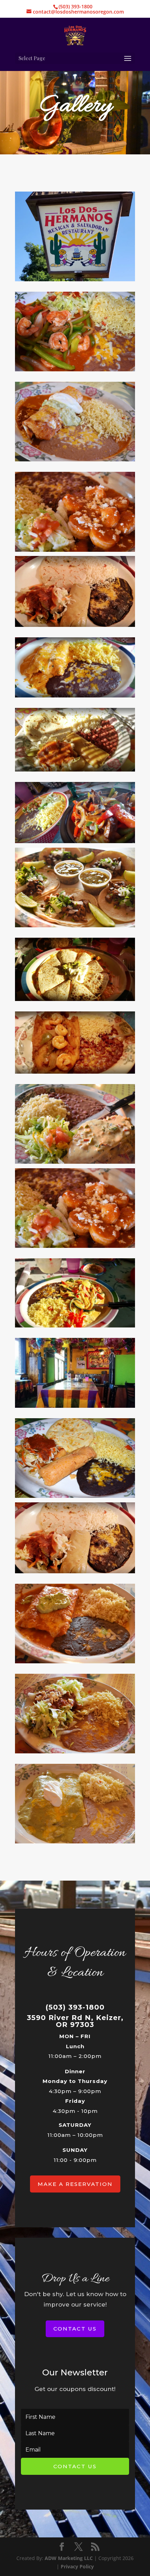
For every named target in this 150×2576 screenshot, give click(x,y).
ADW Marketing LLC (69, 2558)
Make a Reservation (75, 2184)
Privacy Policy (77, 2566)
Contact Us (75, 2329)
